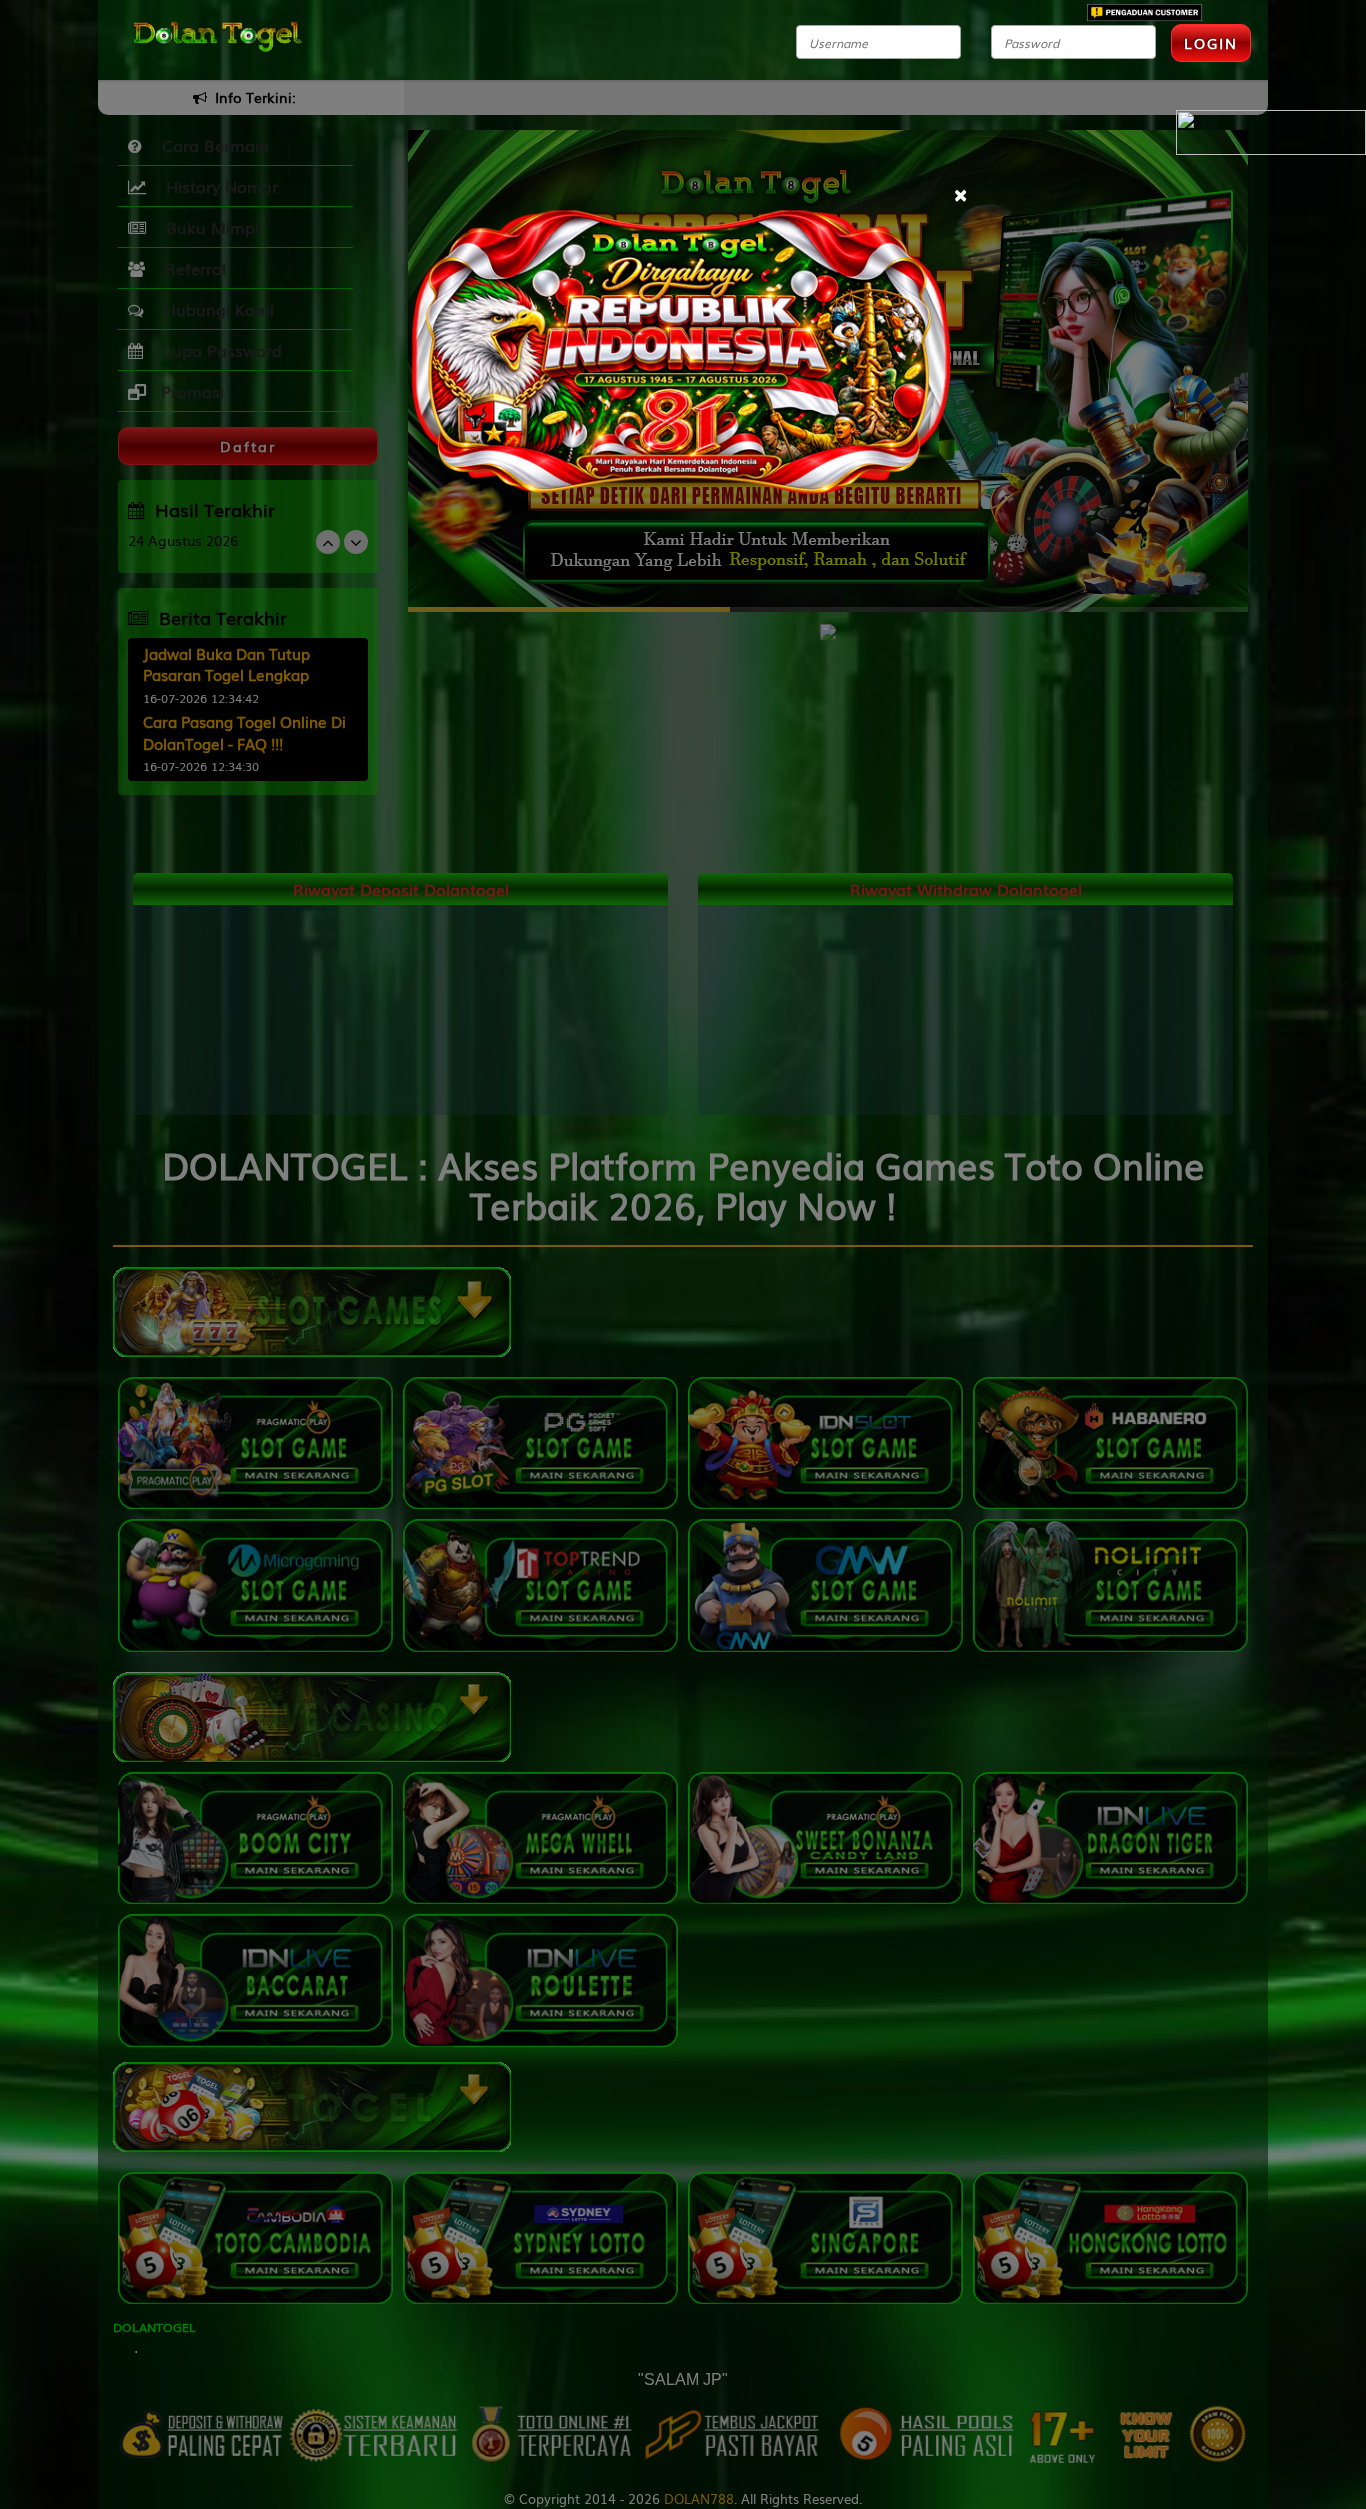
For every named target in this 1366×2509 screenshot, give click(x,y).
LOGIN (1211, 43)
